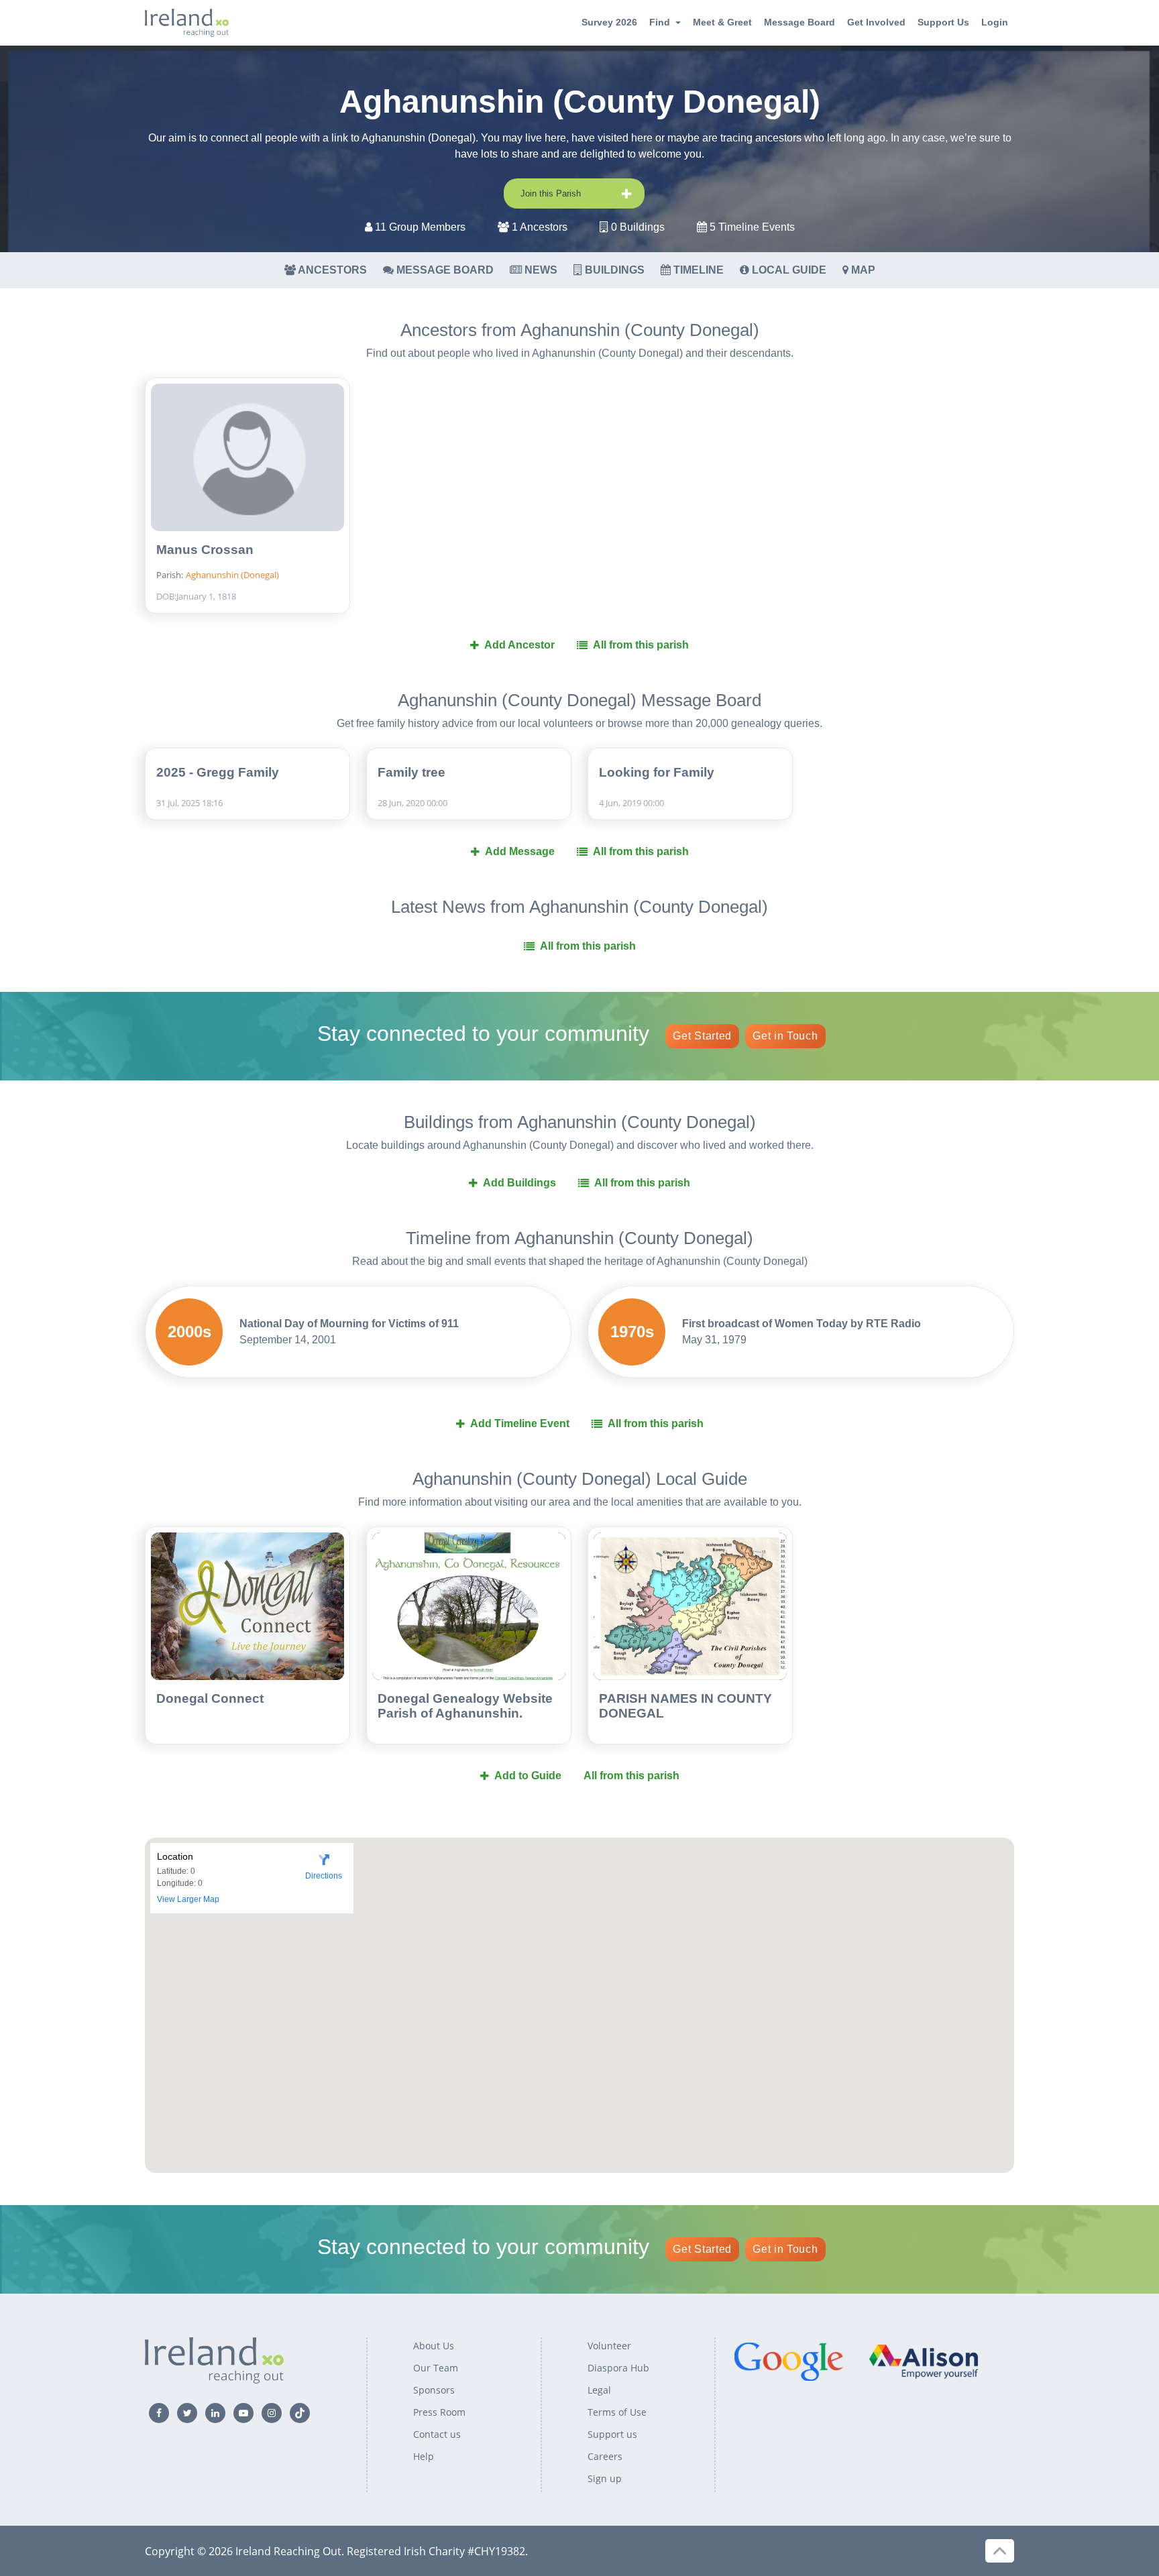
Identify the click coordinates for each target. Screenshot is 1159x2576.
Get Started (702, 1036)
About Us (434, 2346)
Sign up (605, 2478)
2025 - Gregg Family (218, 772)
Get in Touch (785, 1036)
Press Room (439, 2412)
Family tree (411, 772)
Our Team (436, 2368)
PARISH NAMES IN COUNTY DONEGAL (685, 1706)
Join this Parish (551, 193)
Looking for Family (657, 772)
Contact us (437, 2434)
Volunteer (609, 2346)
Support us (612, 2434)
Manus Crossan (205, 550)
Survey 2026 (609, 22)
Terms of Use (617, 2412)
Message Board (799, 22)
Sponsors (434, 2390)
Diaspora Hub (618, 2368)
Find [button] (660, 22)
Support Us (943, 22)
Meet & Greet (722, 22)
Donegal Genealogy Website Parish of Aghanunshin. (465, 1706)
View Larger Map (188, 1899)
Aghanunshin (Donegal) (232, 575)
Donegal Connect (210, 1698)
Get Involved (876, 22)
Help (424, 2456)
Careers (605, 2456)
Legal (599, 2390)
